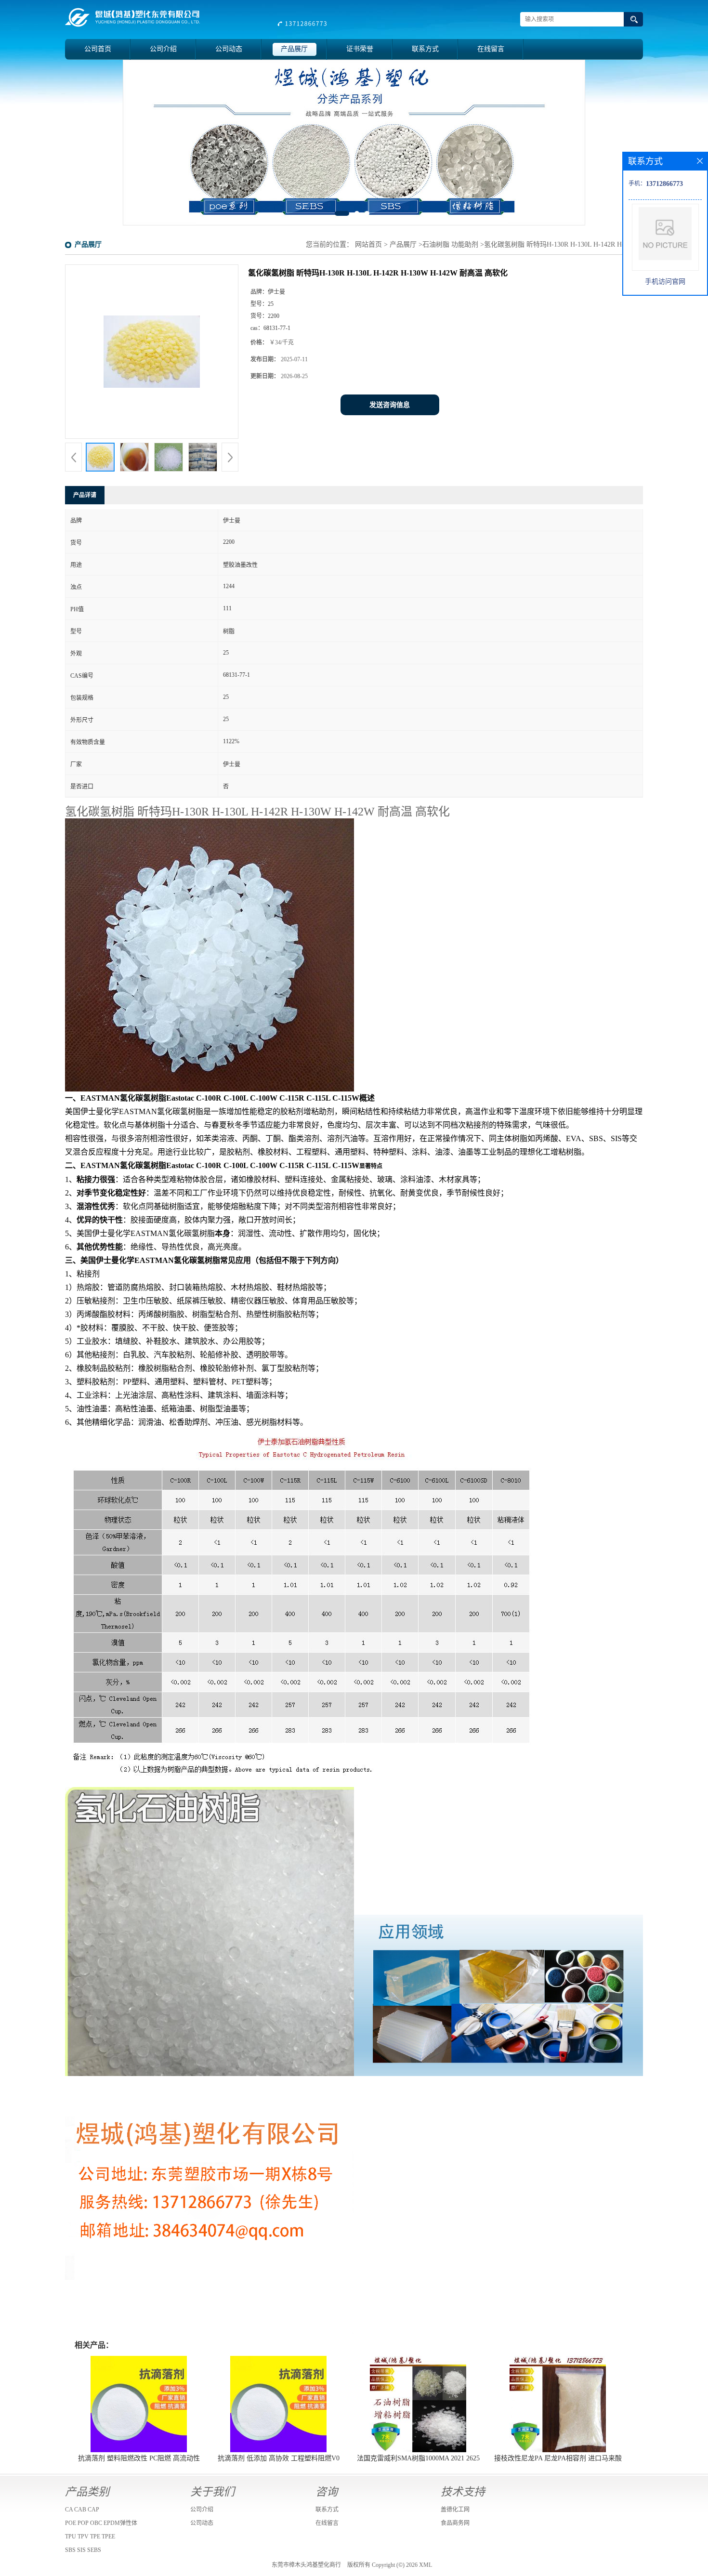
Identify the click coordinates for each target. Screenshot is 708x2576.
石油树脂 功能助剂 (450, 244)
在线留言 (491, 49)
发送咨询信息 (390, 405)
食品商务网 (455, 2523)
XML (426, 2565)
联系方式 (425, 49)
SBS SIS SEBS (83, 2550)
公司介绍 (163, 49)
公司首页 (98, 49)
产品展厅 (294, 49)
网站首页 (368, 244)
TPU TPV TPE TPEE (90, 2537)
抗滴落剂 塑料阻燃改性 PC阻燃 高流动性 (139, 2458)
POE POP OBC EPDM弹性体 (101, 2523)
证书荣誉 (360, 49)
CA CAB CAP (82, 2510)
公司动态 (229, 49)
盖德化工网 (455, 2510)
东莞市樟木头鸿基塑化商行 (306, 2565)
